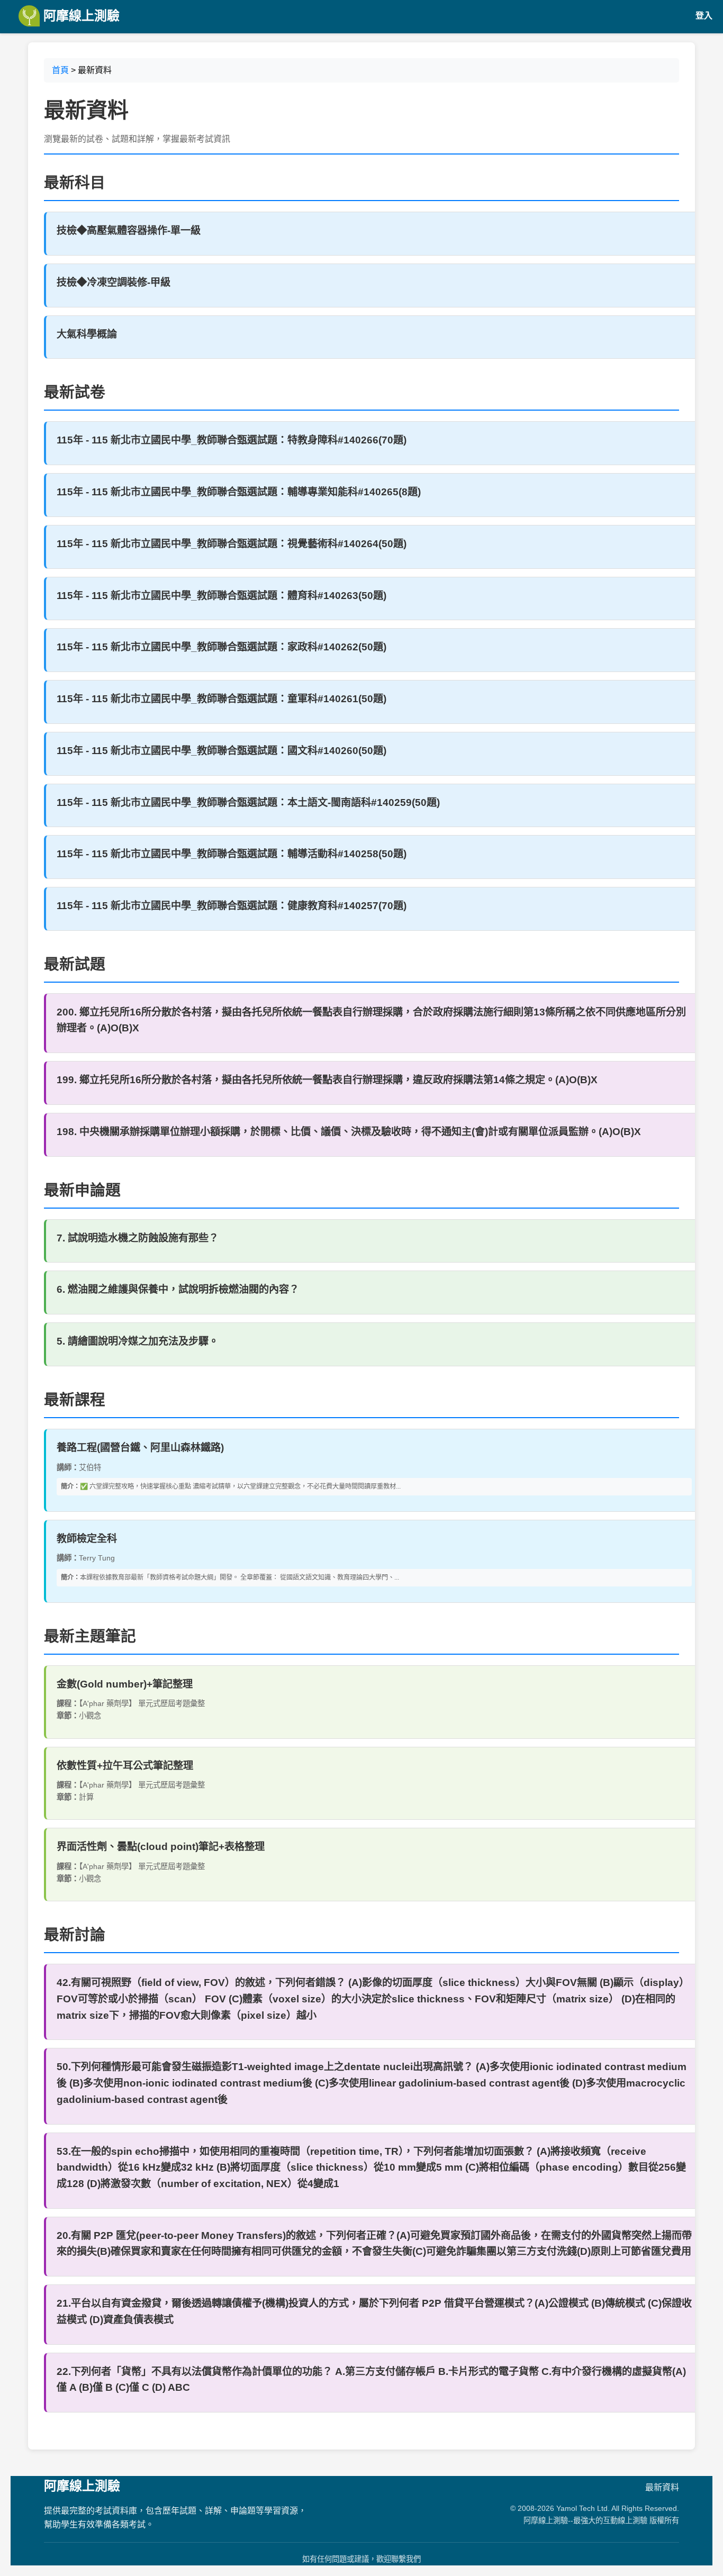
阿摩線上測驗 (80, 16)
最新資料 (662, 2487)
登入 (704, 16)
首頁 (60, 70)
